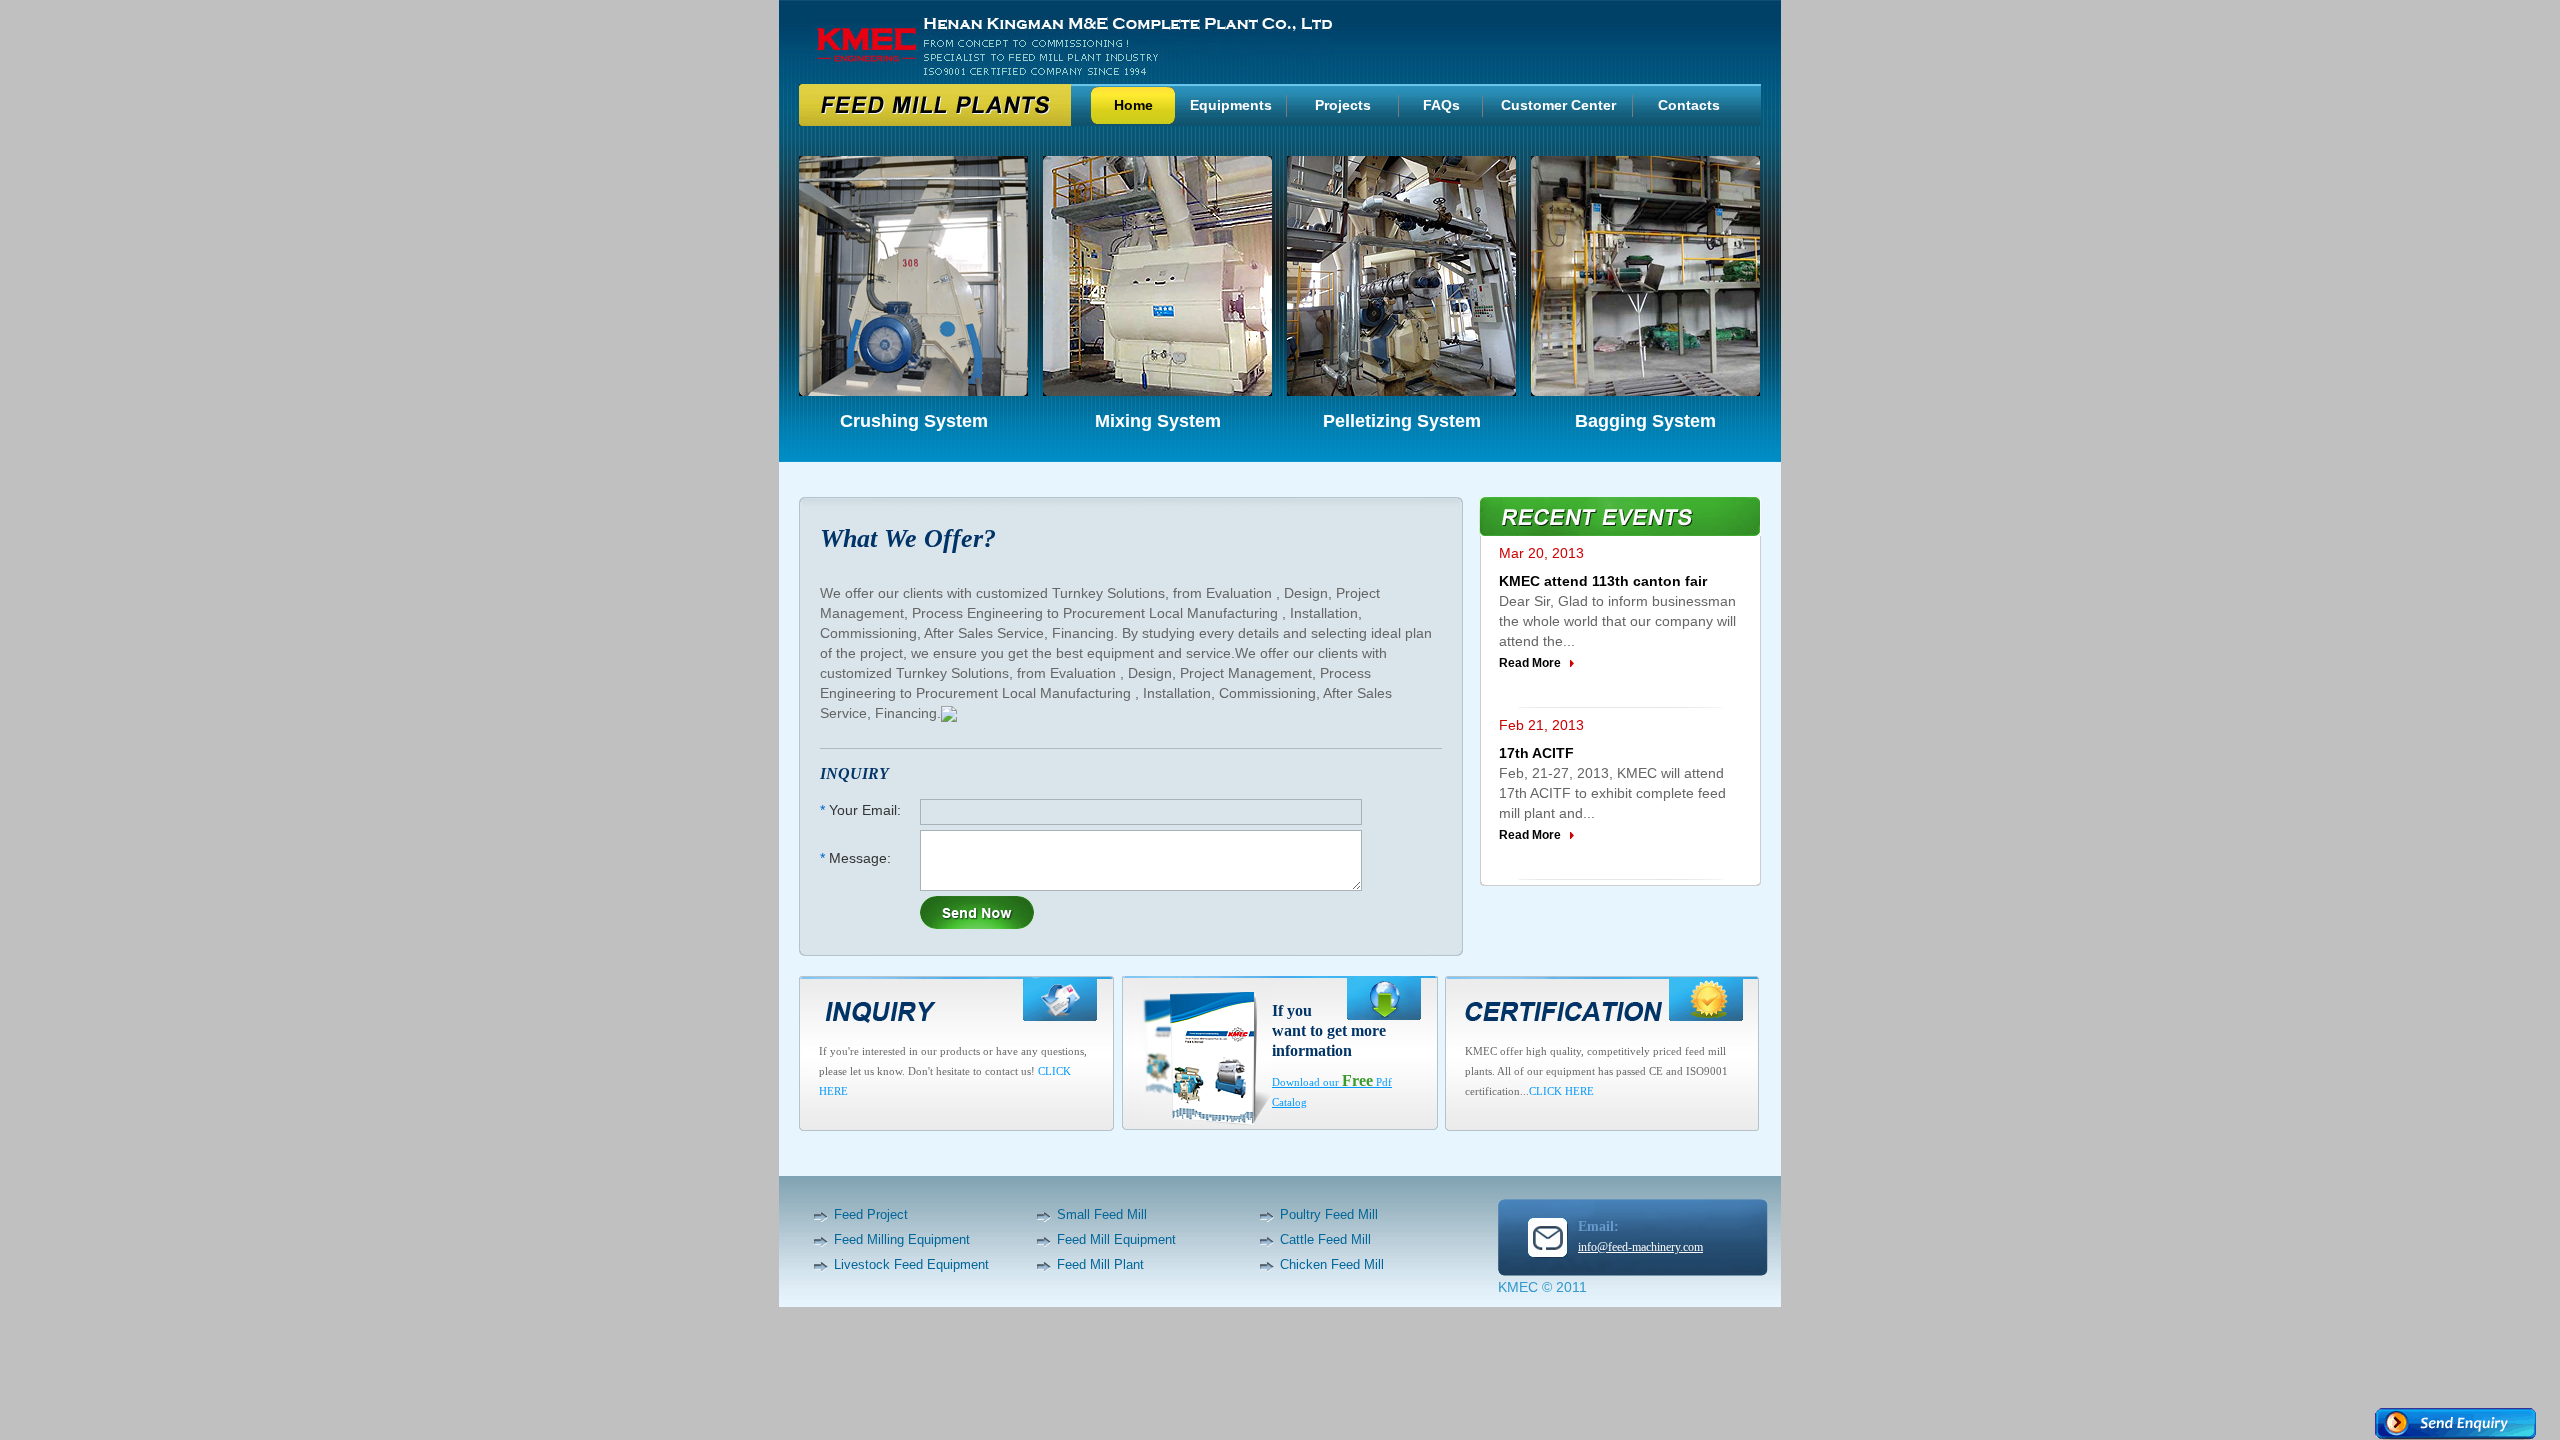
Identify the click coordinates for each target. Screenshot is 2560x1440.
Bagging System (1645, 421)
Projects (1343, 105)
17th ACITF (1536, 753)
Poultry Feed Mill (1329, 1214)
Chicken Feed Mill (1332, 1264)
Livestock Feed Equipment (911, 1264)
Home (1133, 105)
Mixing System (1158, 421)
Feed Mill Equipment (1116, 1239)
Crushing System (914, 421)
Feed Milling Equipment (902, 1239)
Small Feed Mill (1102, 1214)
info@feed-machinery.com (1640, 1247)
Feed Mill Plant (1100, 1264)
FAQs (1441, 105)
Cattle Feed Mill (1325, 1239)
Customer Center (1558, 105)
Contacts (1689, 105)
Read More (1530, 663)
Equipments (1231, 105)
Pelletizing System (1402, 421)
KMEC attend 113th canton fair (1603, 581)
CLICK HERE (1561, 1091)
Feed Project (871, 1214)
